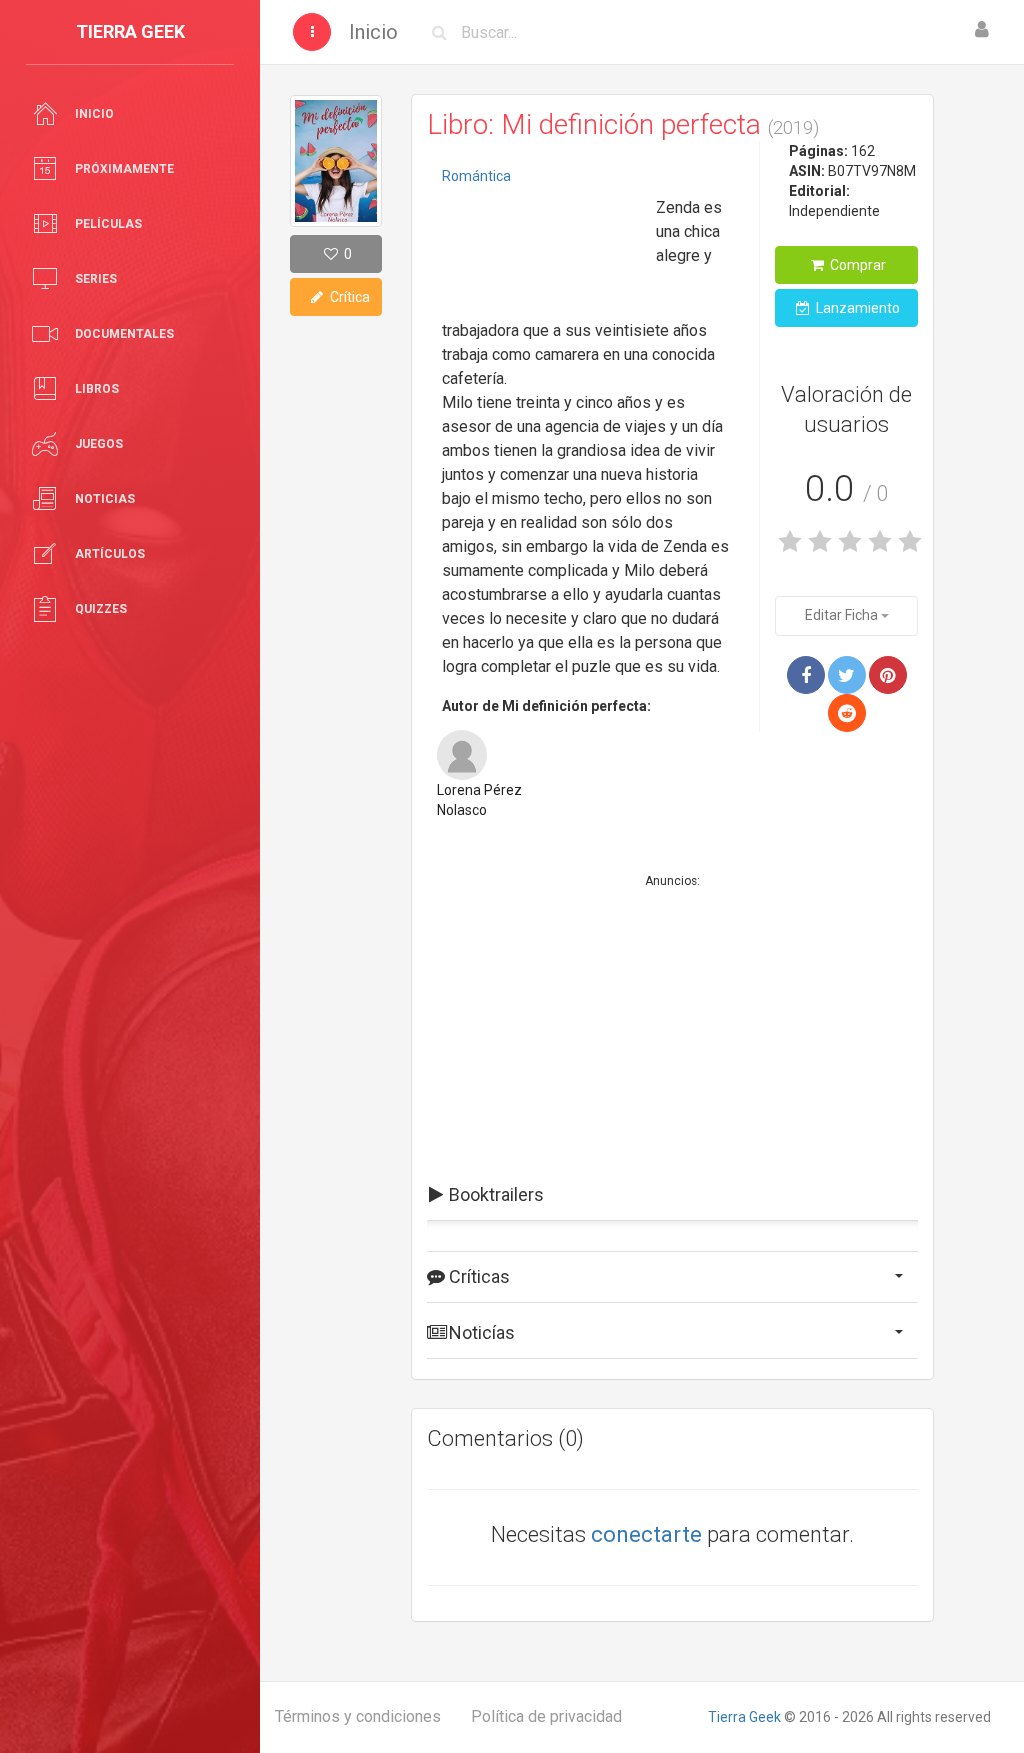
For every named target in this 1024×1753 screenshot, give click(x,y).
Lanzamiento (856, 308)
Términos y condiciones (358, 1716)
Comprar (856, 265)
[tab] (672, 1195)
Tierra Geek (744, 1717)
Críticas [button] (477, 1276)
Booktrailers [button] (494, 1194)
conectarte (646, 1534)
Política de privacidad (546, 1716)
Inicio (373, 32)
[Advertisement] (542, 255)
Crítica (348, 297)
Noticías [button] (480, 1332)
